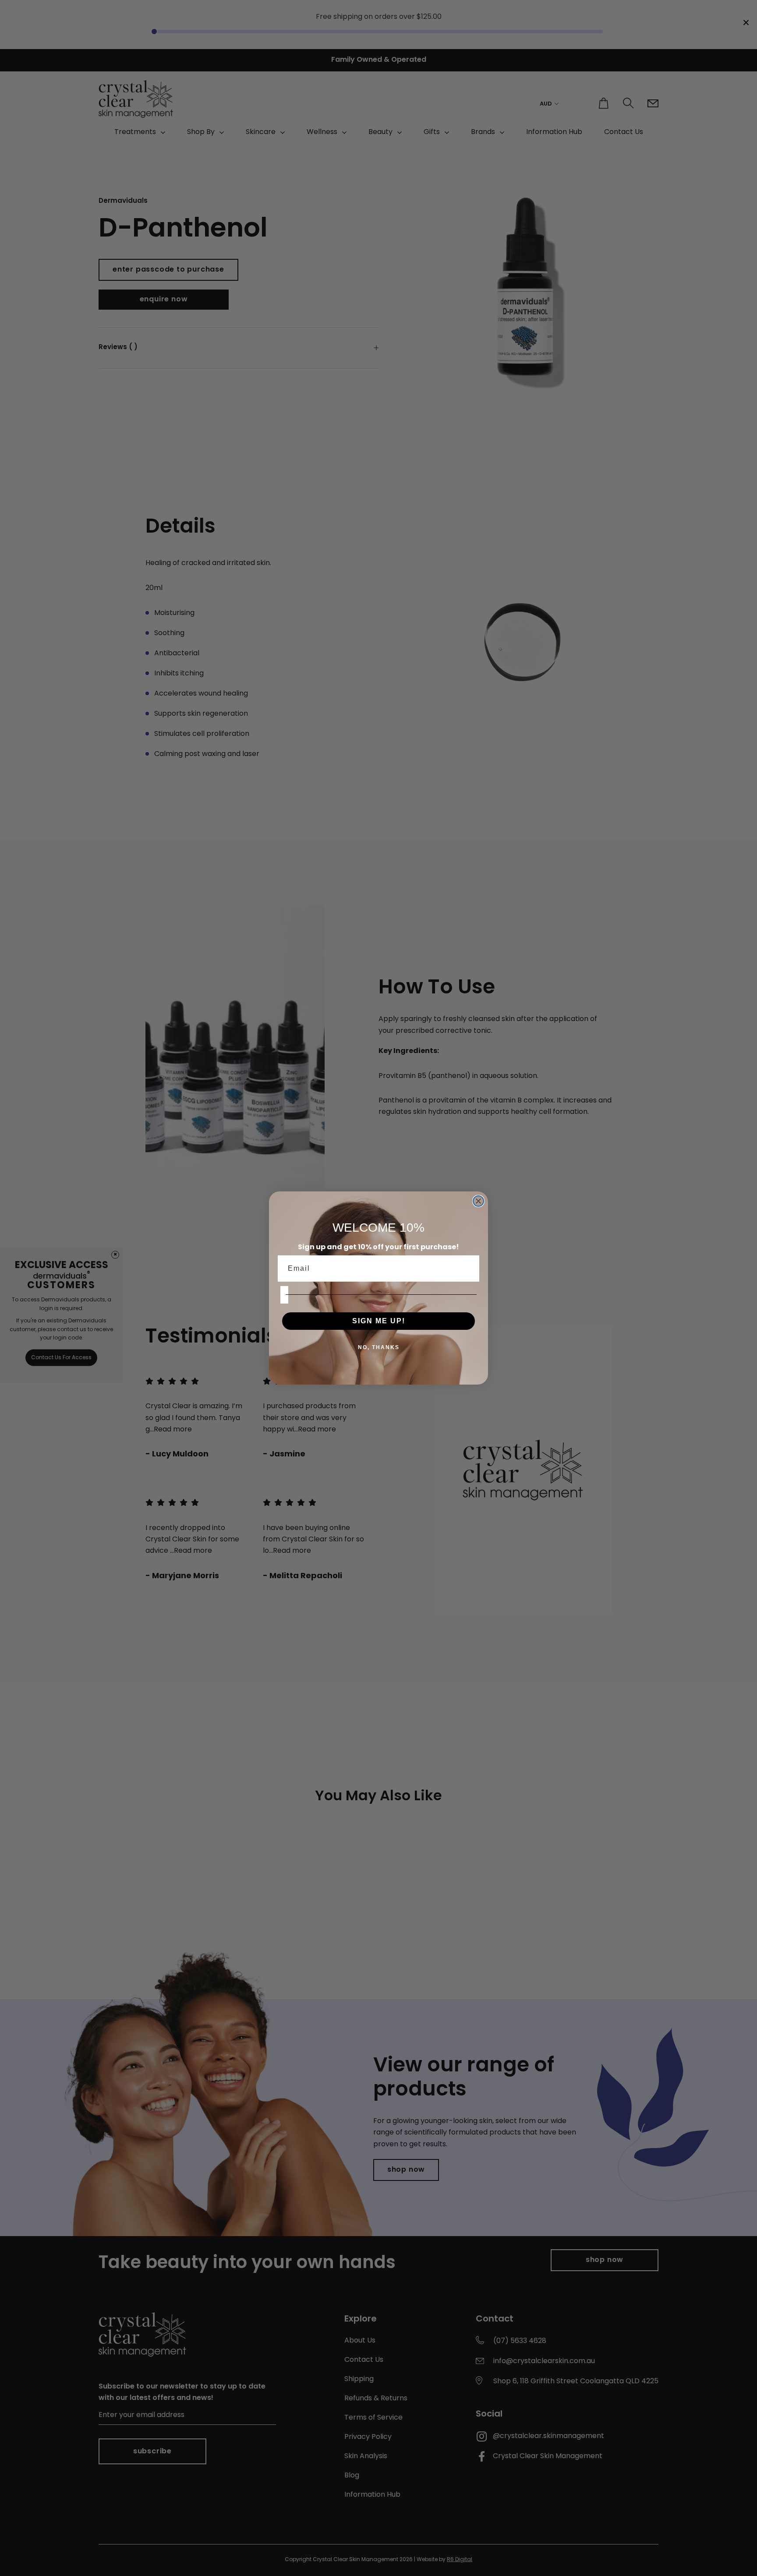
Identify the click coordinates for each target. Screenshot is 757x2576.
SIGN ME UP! (379, 1321)
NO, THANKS (379, 1347)
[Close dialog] (478, 1201)
